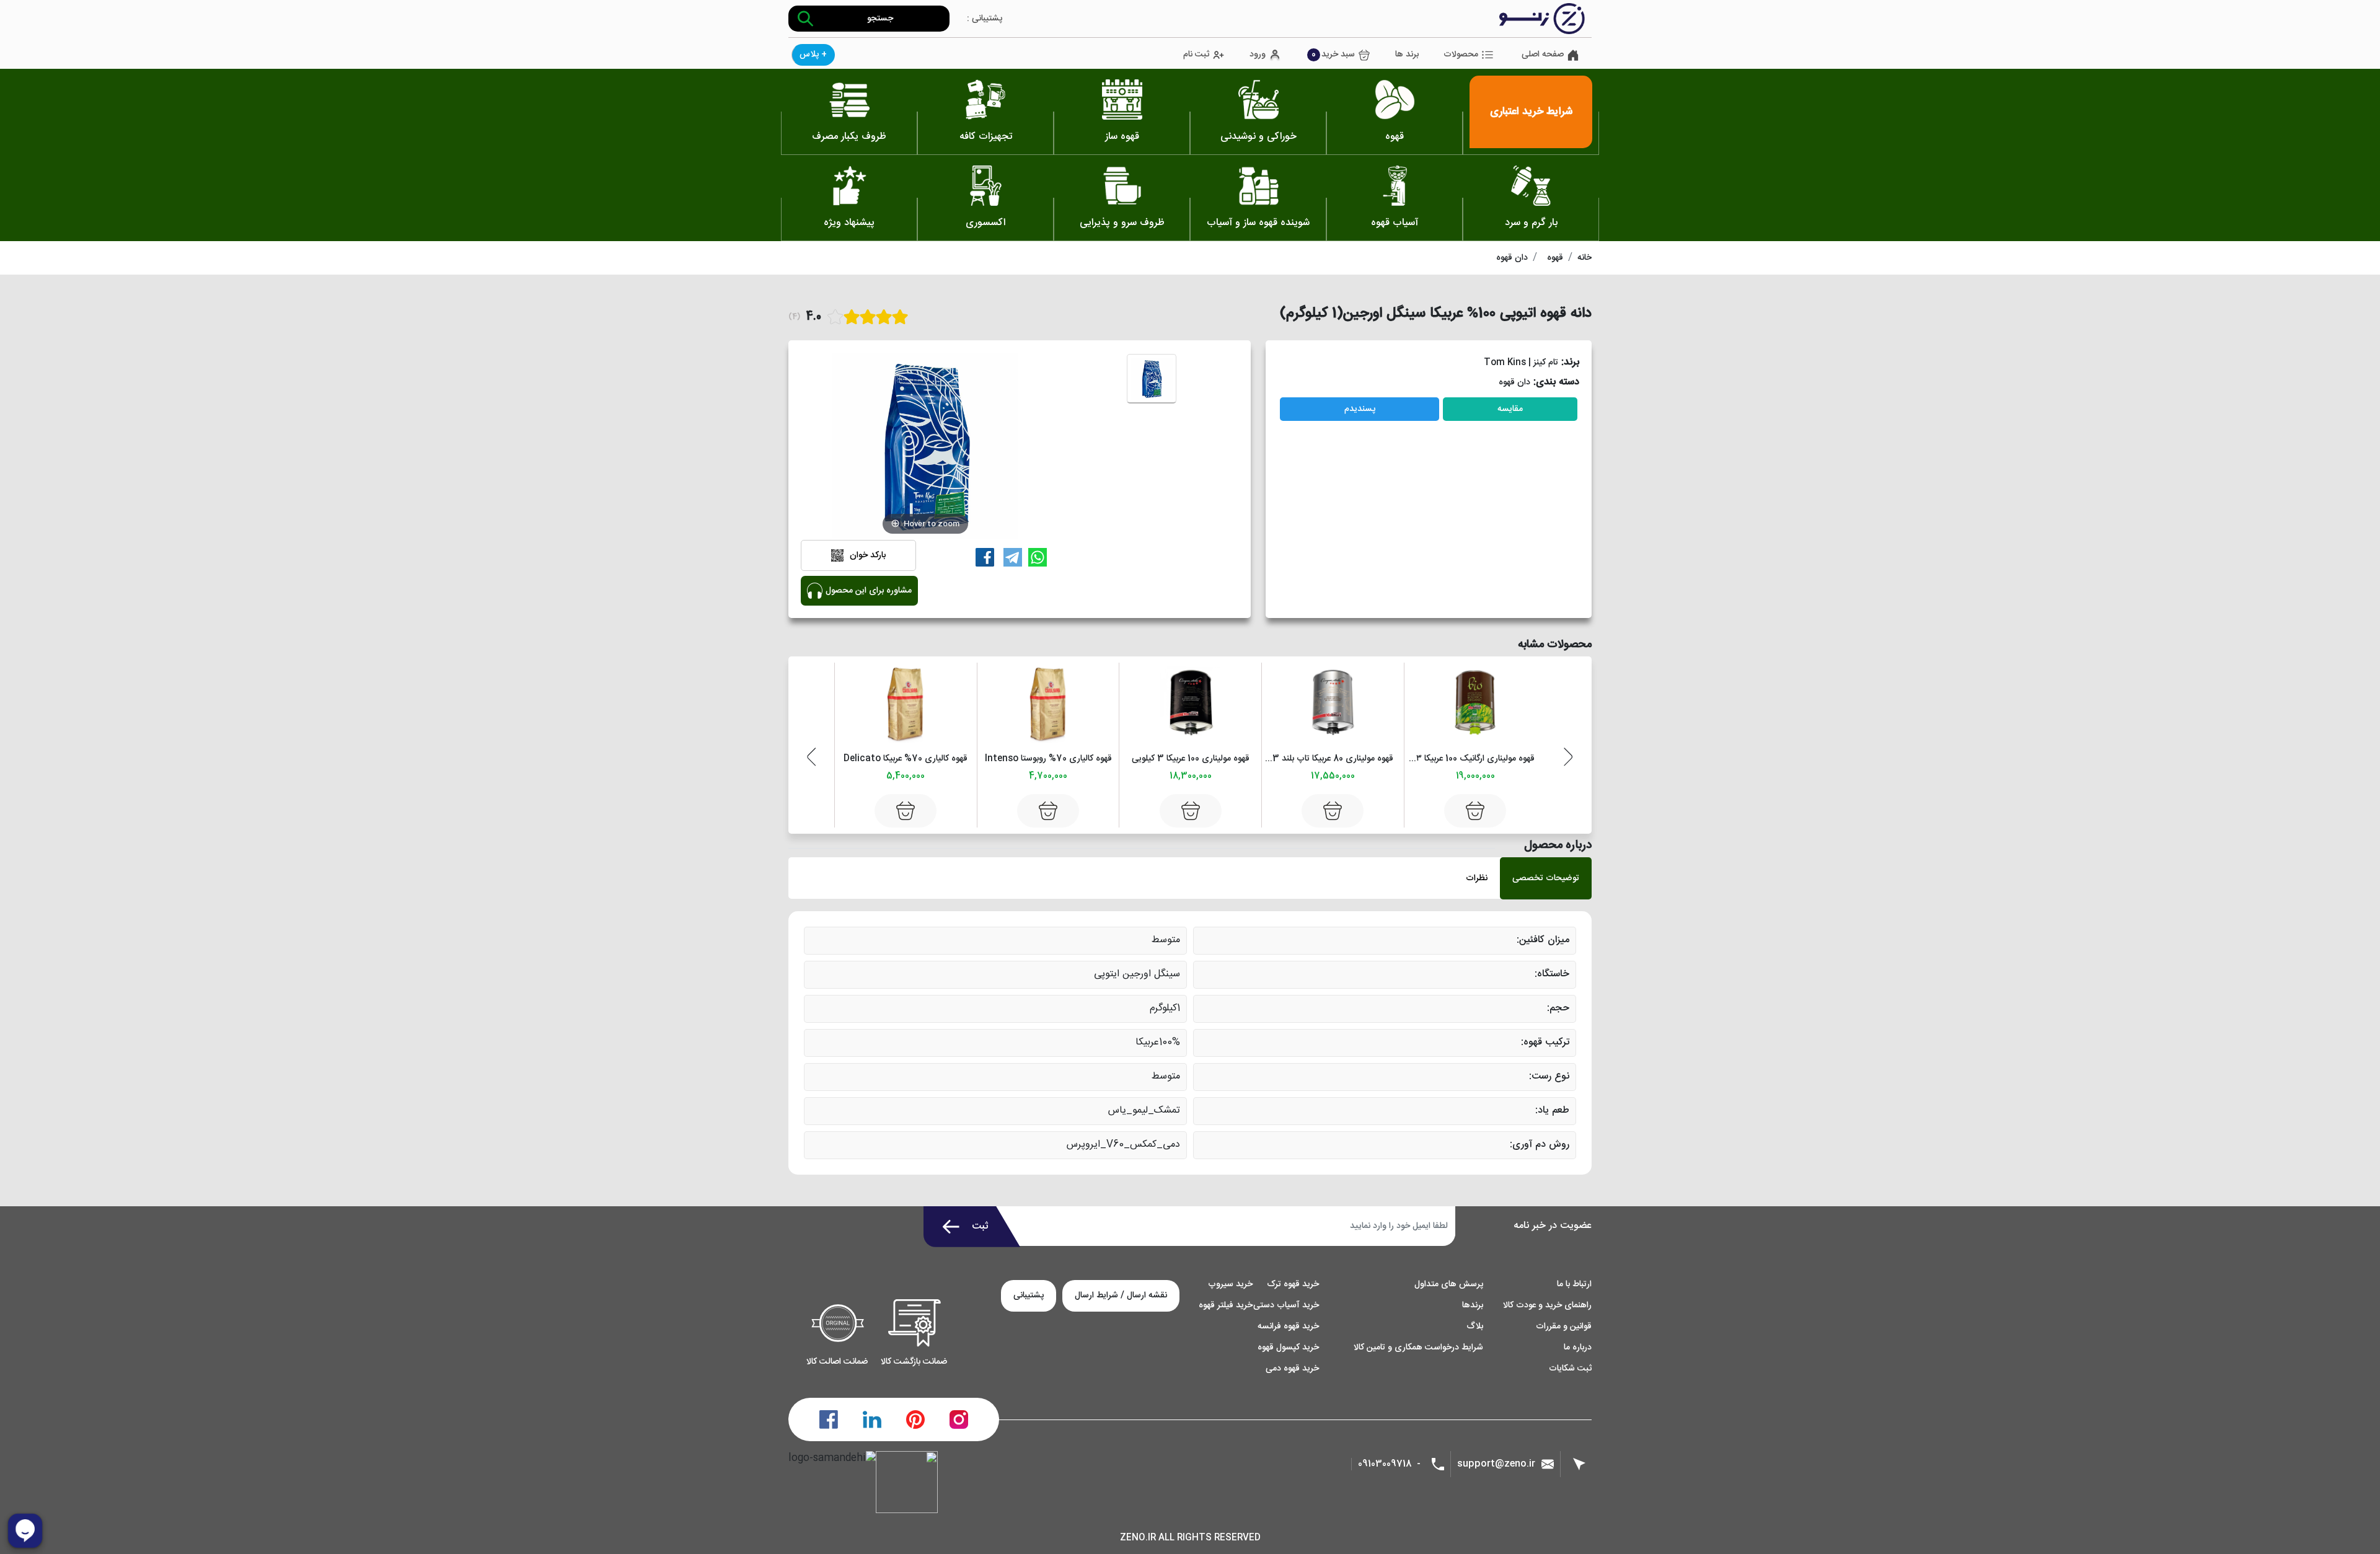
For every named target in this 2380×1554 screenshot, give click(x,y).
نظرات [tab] (1477, 878)
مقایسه (1510, 409)
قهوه (1555, 258)
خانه (1584, 258)
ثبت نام (1196, 55)
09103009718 (1385, 1464)
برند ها (1407, 55)
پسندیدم (1360, 409)
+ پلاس (813, 55)
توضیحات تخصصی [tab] (1546, 878)
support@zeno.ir (1496, 1464)
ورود (1258, 55)
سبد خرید (1333, 55)
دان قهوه (1512, 258)
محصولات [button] (1461, 55)
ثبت (980, 1226)
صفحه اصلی (1543, 55)
